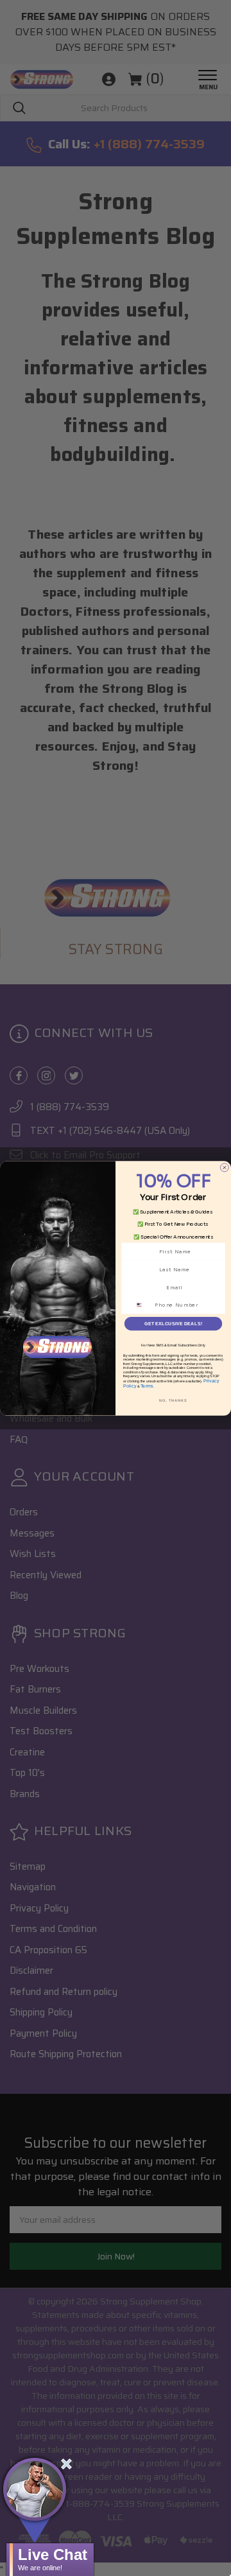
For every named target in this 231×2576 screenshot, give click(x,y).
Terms (147, 1386)
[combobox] (143, 1305)
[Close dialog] (224, 1167)
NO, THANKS (173, 1400)
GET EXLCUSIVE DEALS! (173, 1323)
